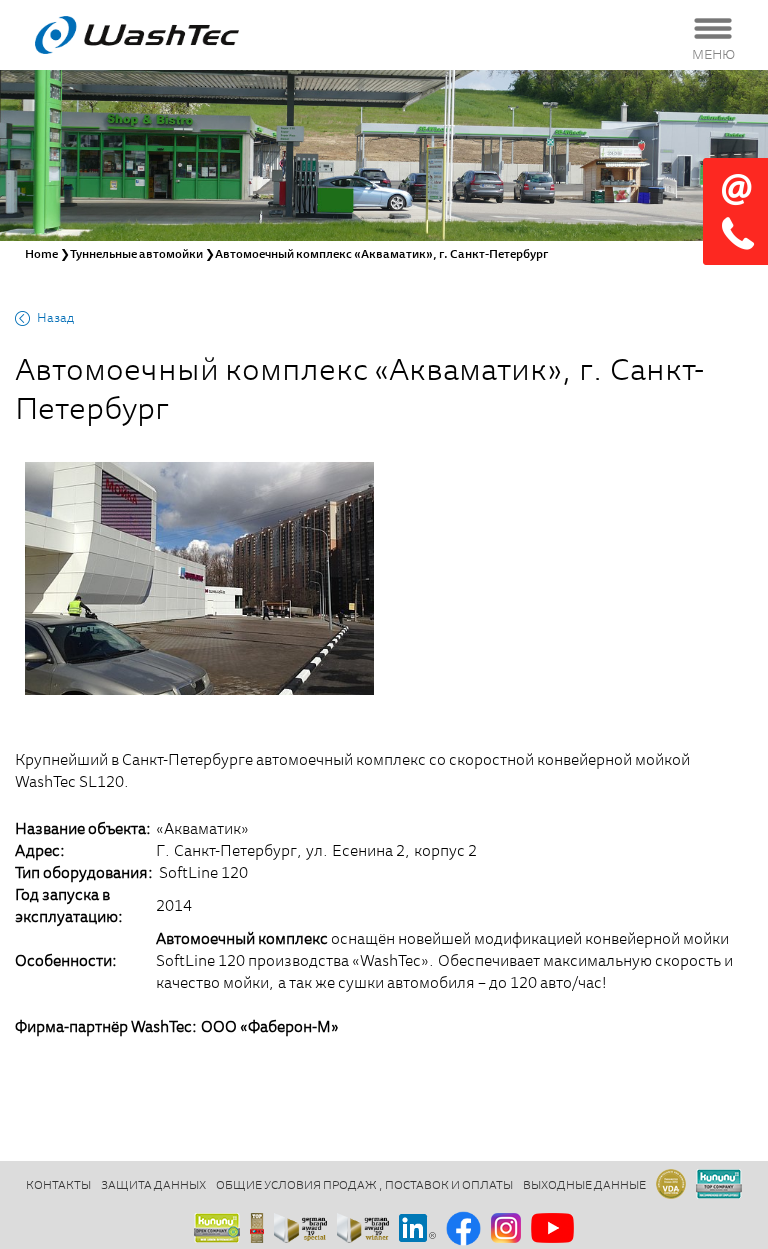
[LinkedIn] (417, 1229)
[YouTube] (552, 1229)
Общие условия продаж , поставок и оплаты (364, 1186)
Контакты (58, 1186)
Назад (55, 319)
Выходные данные (584, 1186)
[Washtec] (162, 35)
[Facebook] (463, 1230)
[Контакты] (735, 211)
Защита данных (153, 1186)
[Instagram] (506, 1229)
